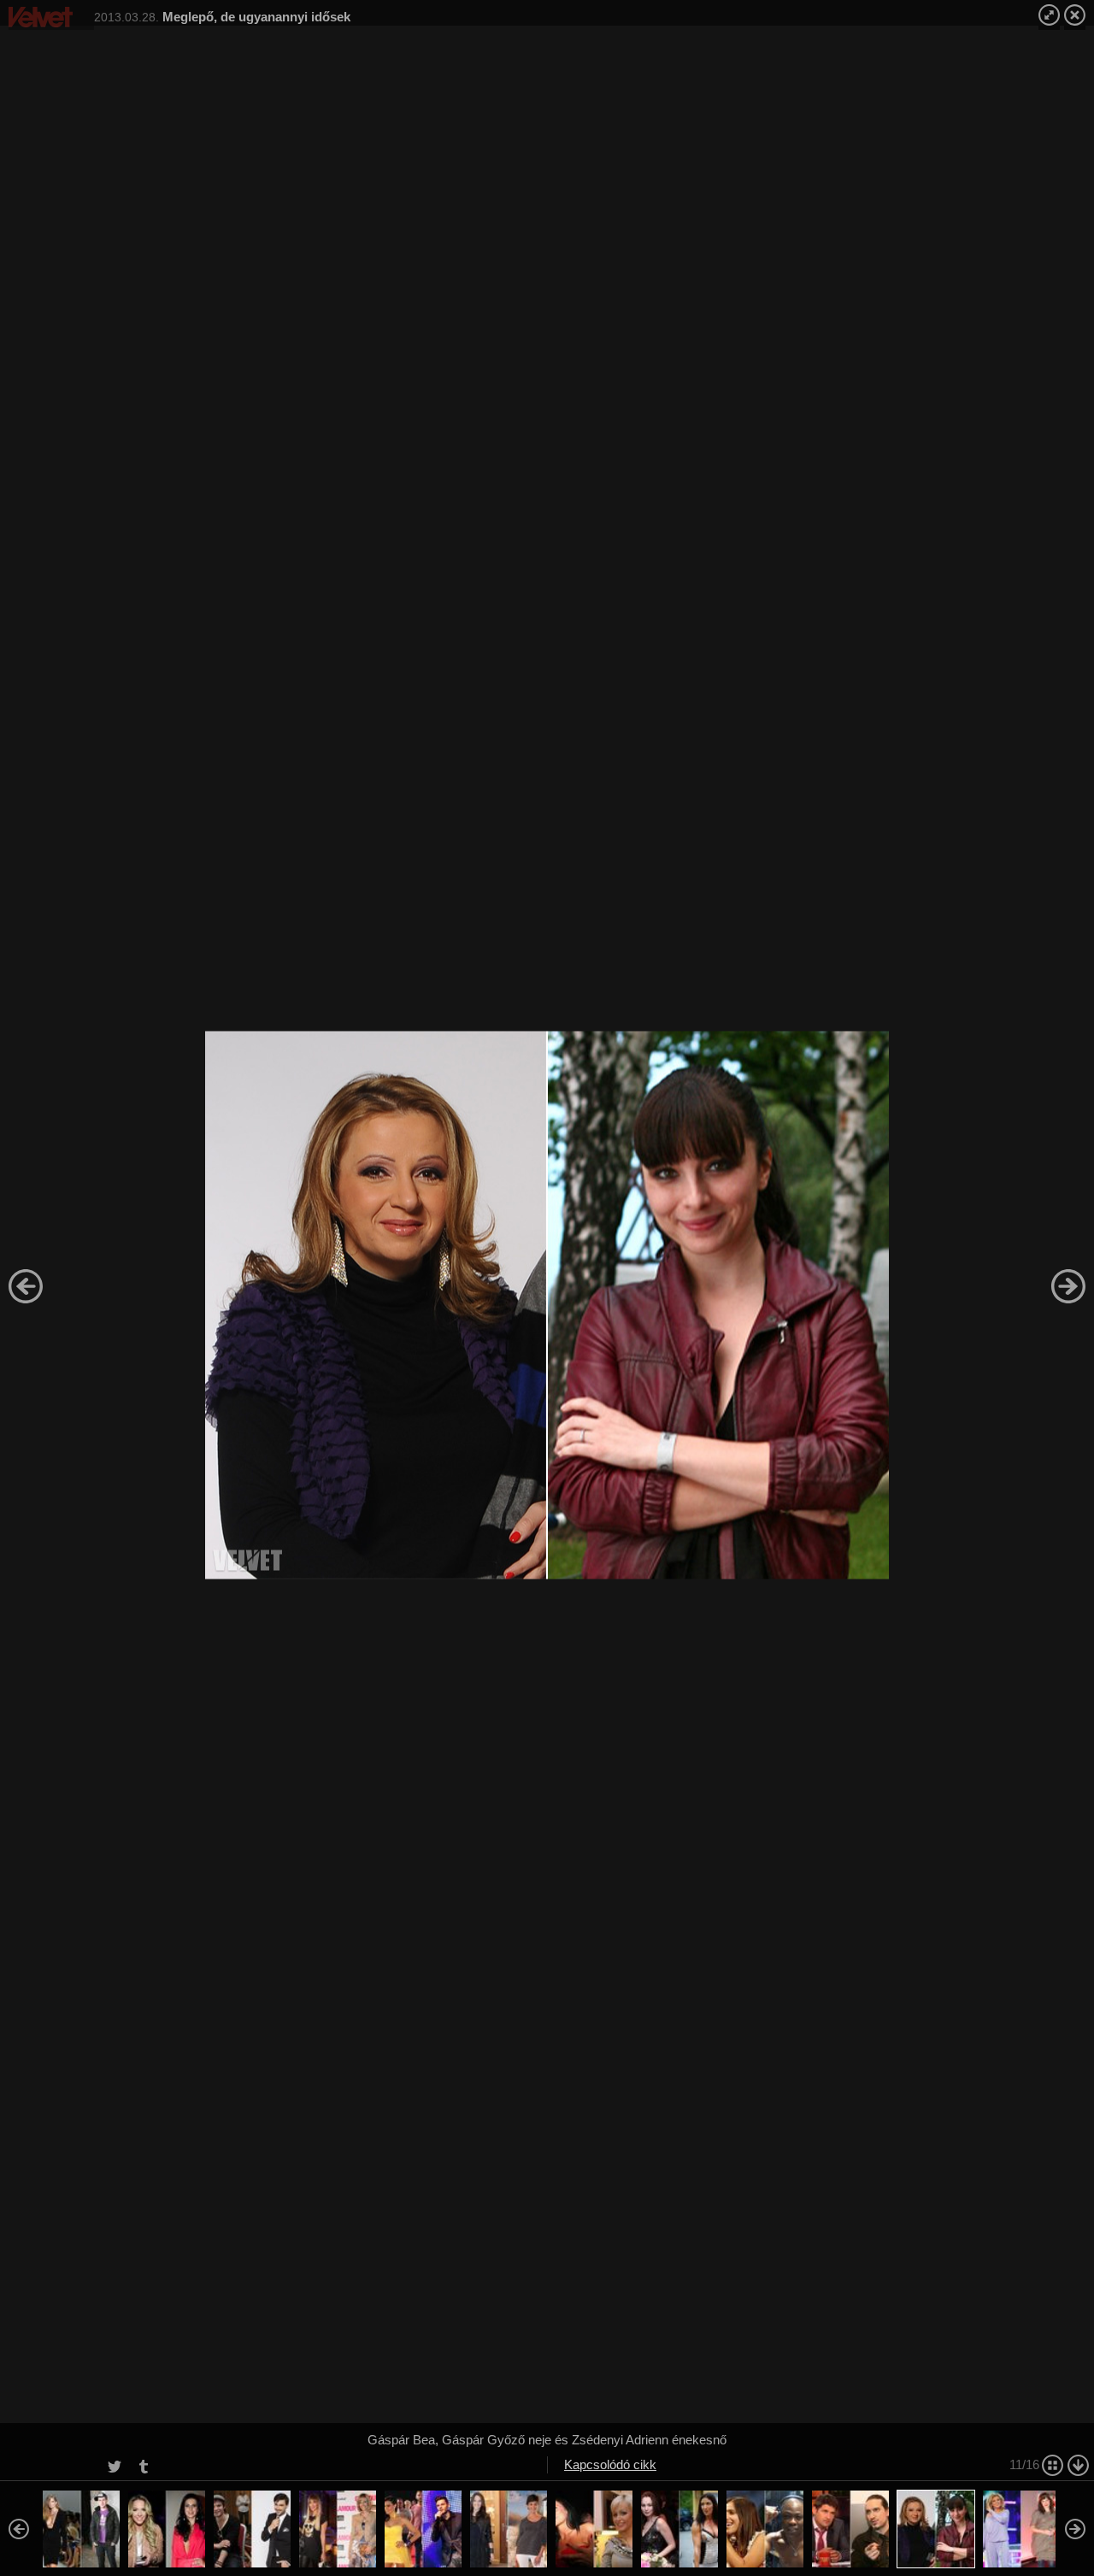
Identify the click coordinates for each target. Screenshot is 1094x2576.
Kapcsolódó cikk (610, 2464)
